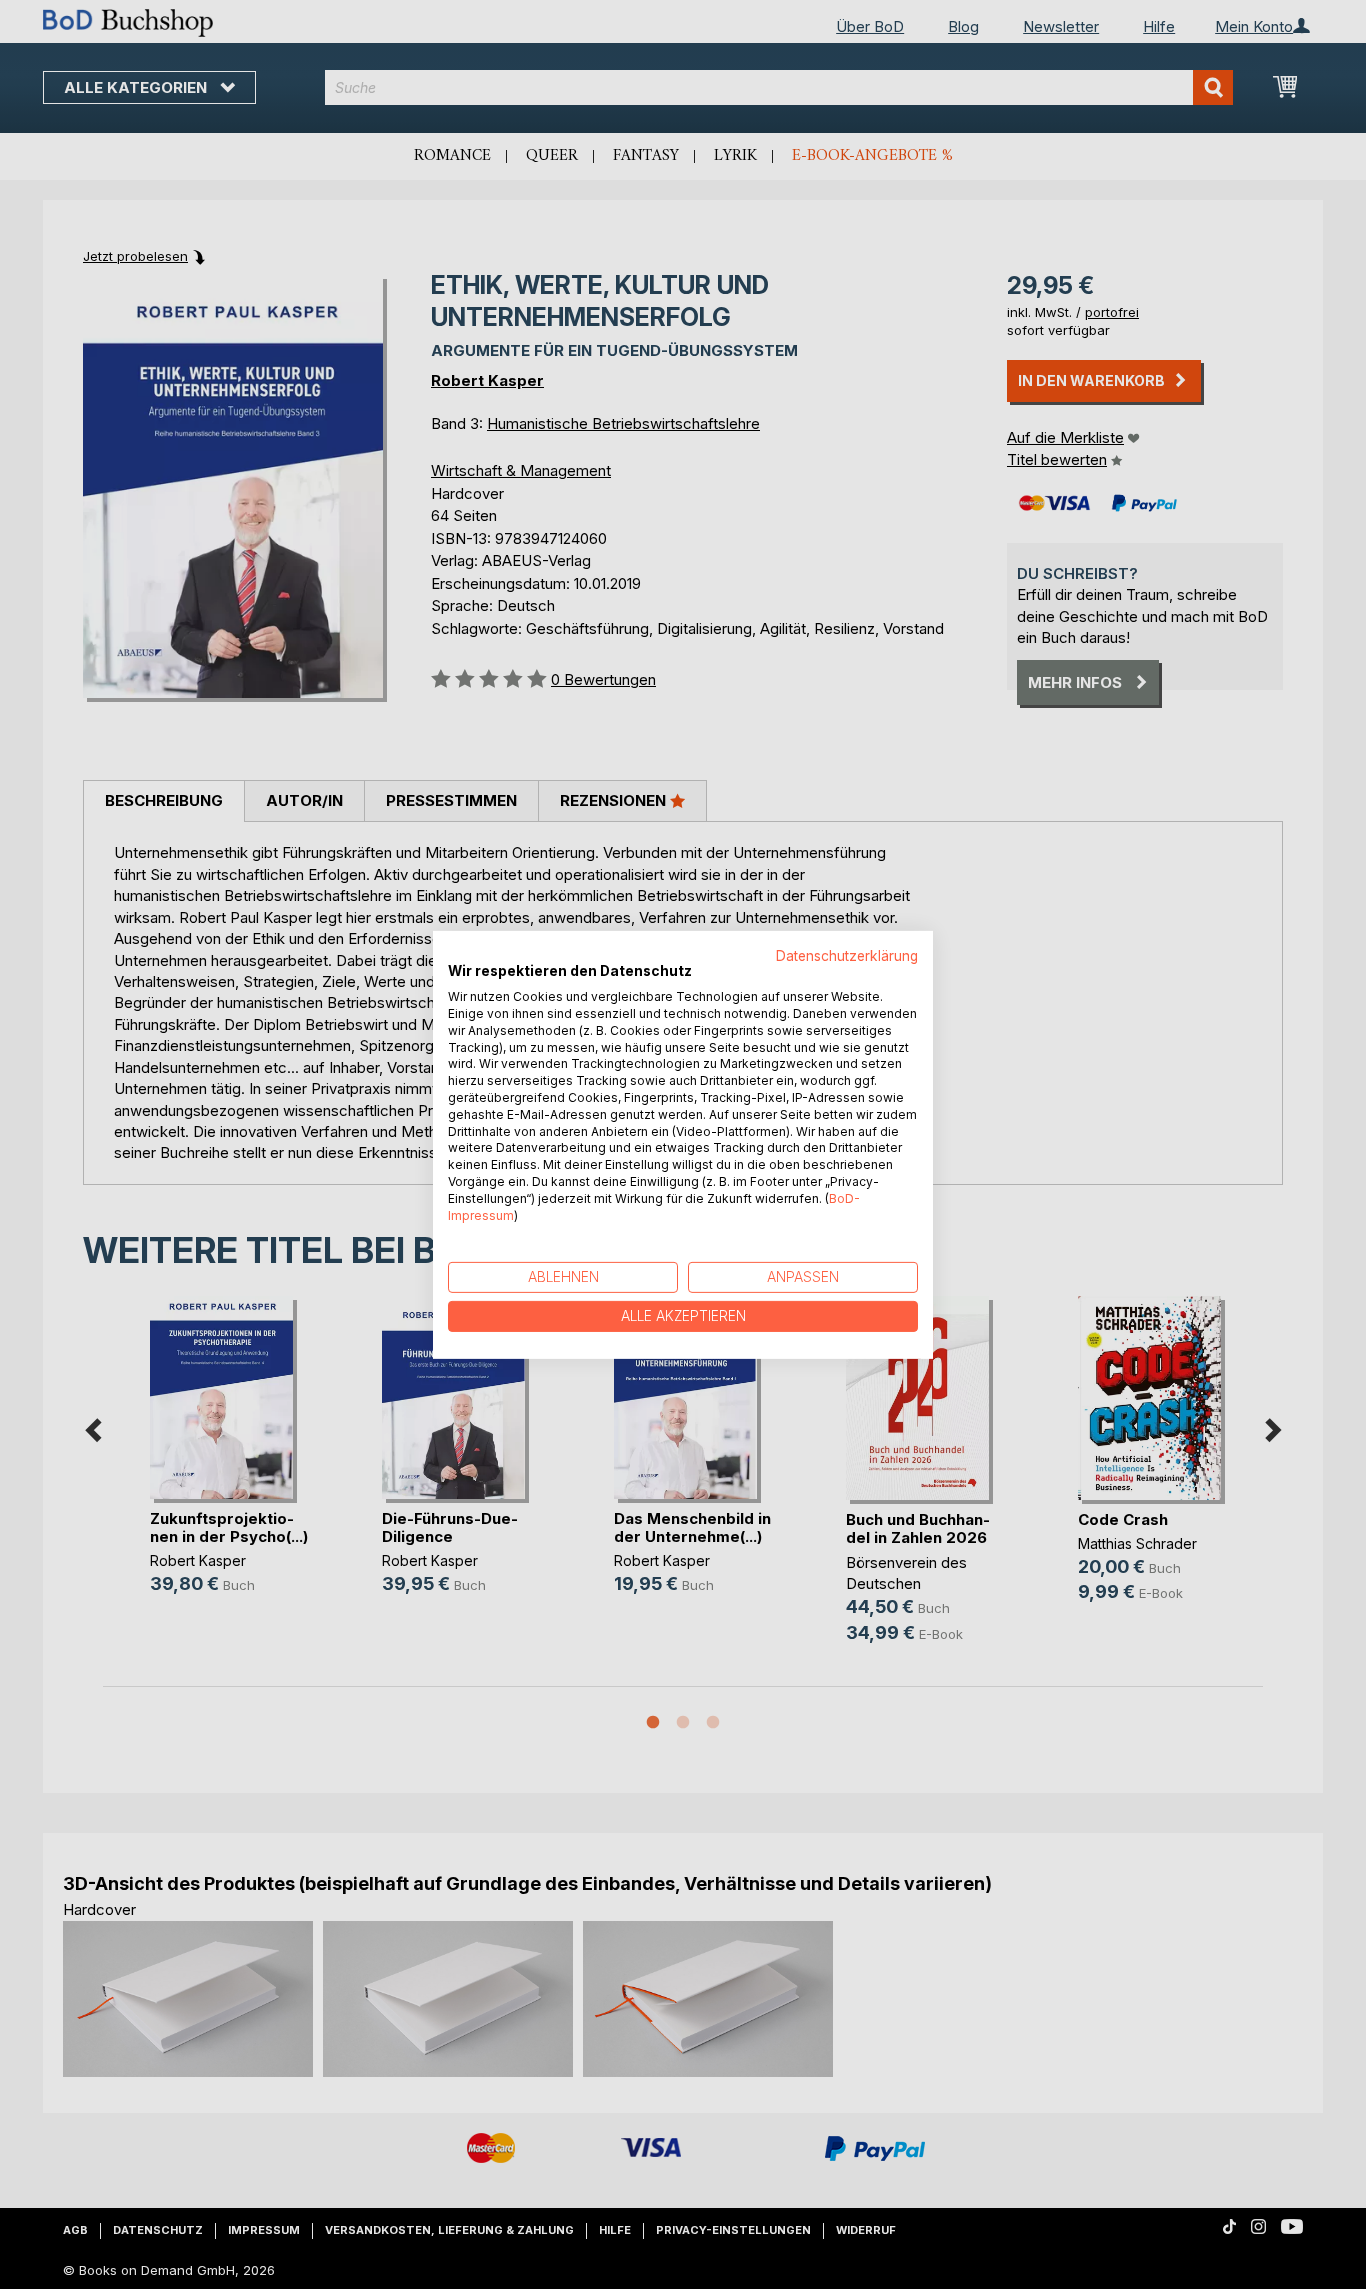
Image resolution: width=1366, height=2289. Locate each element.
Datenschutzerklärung (847, 955)
